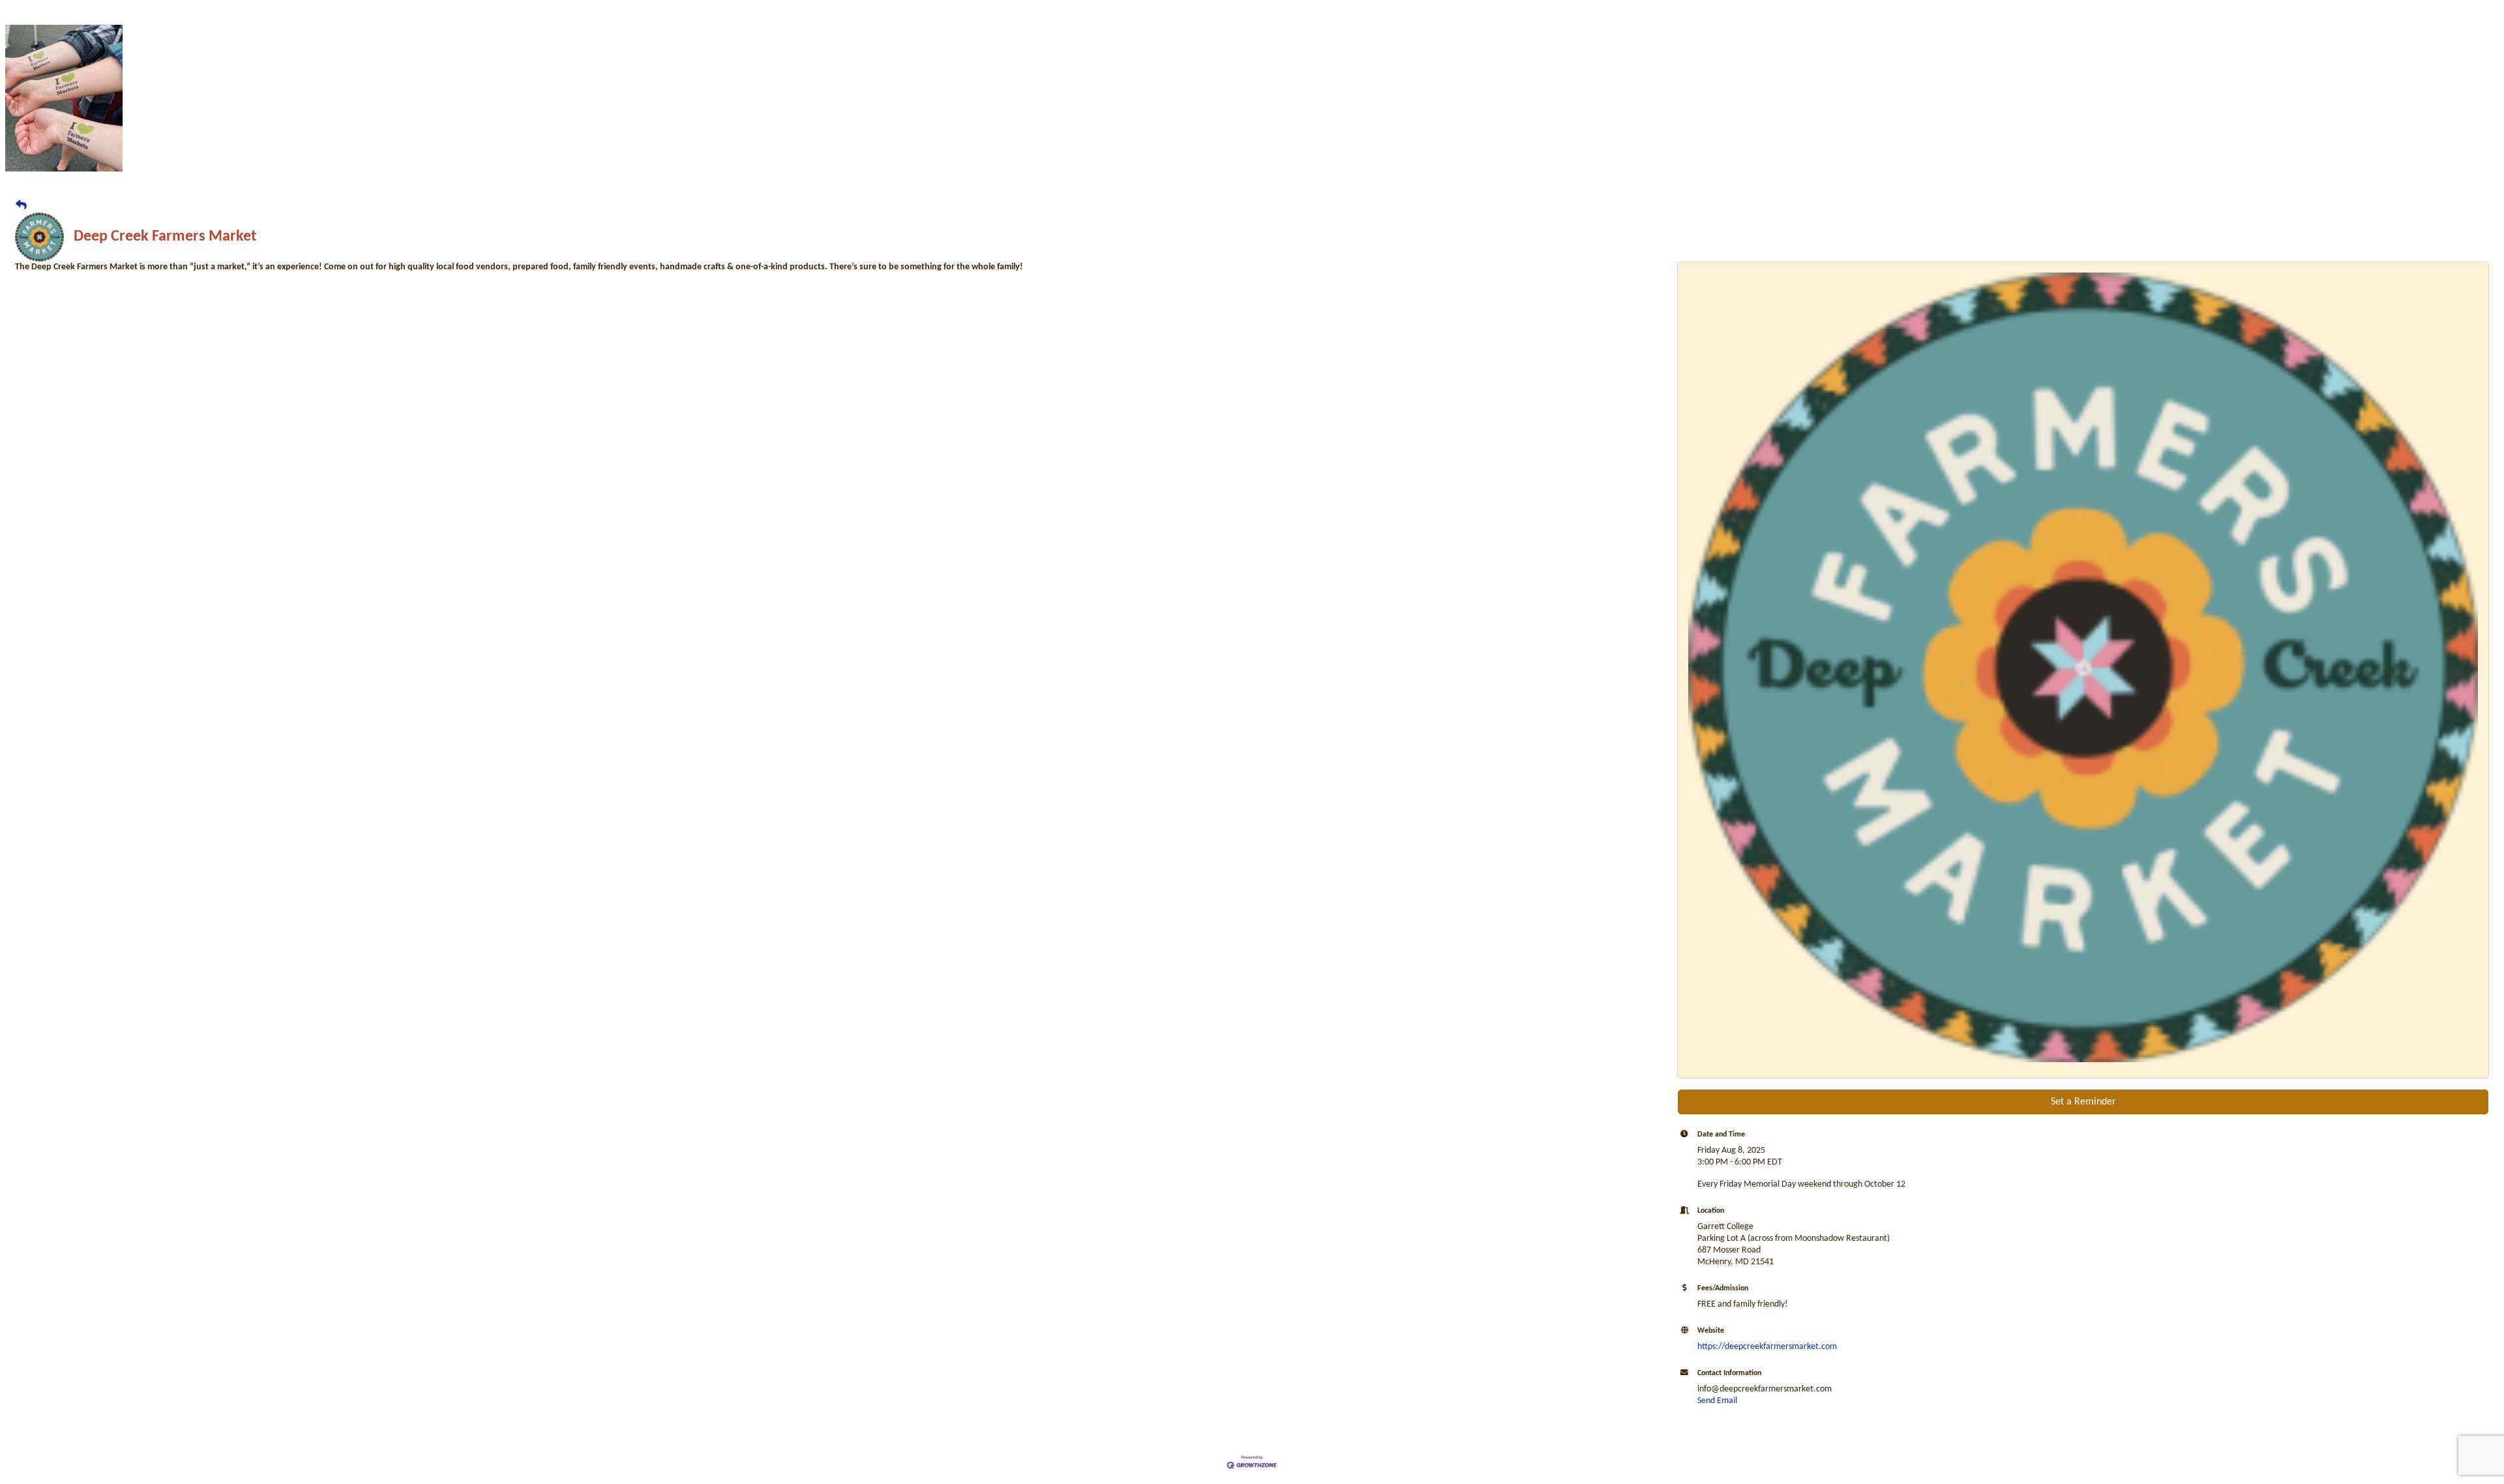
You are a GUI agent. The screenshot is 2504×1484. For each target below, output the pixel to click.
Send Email (1717, 1401)
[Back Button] (21, 206)
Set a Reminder (2083, 1102)
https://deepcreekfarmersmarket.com (1767, 1347)
